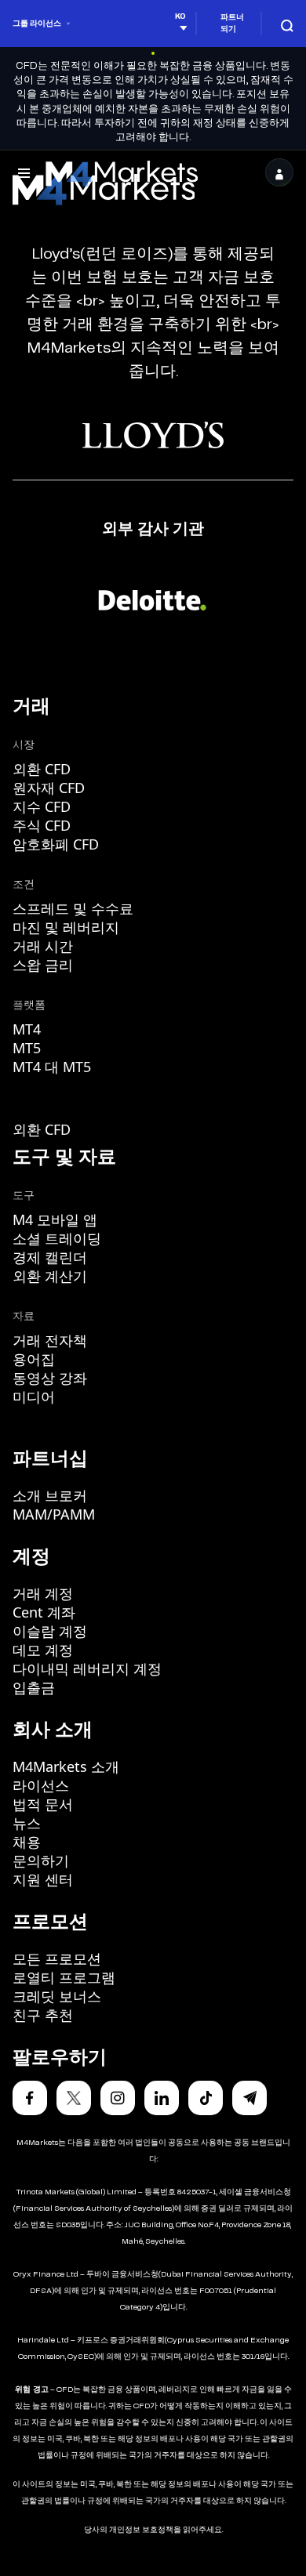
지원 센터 (43, 1879)
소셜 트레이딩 (57, 1238)
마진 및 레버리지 (66, 927)
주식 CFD (42, 825)
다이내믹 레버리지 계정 (87, 1668)
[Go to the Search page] (287, 23)
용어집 (34, 1359)
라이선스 (41, 1785)
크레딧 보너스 (57, 1996)
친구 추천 (43, 2015)
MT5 (27, 1048)
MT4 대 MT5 (52, 1067)
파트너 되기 (232, 23)
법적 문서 (43, 1804)
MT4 (27, 1029)
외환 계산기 (50, 1276)
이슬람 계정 (50, 1631)
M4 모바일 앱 (55, 1219)
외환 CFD (42, 769)
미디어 (34, 1397)
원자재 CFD (49, 788)
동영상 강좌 (50, 1378)
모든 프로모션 (57, 1958)
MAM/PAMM (54, 1514)
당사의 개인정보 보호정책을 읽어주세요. (153, 2530)
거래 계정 (43, 1593)
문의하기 (41, 1860)
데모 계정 (43, 1650)
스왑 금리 (43, 965)
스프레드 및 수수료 (73, 908)
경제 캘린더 (50, 1257)
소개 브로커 (50, 1495)
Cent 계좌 (44, 1612)
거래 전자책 (50, 1340)
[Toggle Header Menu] (24, 172)
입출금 (34, 1687)
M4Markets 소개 (66, 1766)
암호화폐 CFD (56, 844)
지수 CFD (42, 806)
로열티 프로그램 (64, 1977)
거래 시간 (43, 946)
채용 (27, 1842)
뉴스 (27, 1823)
